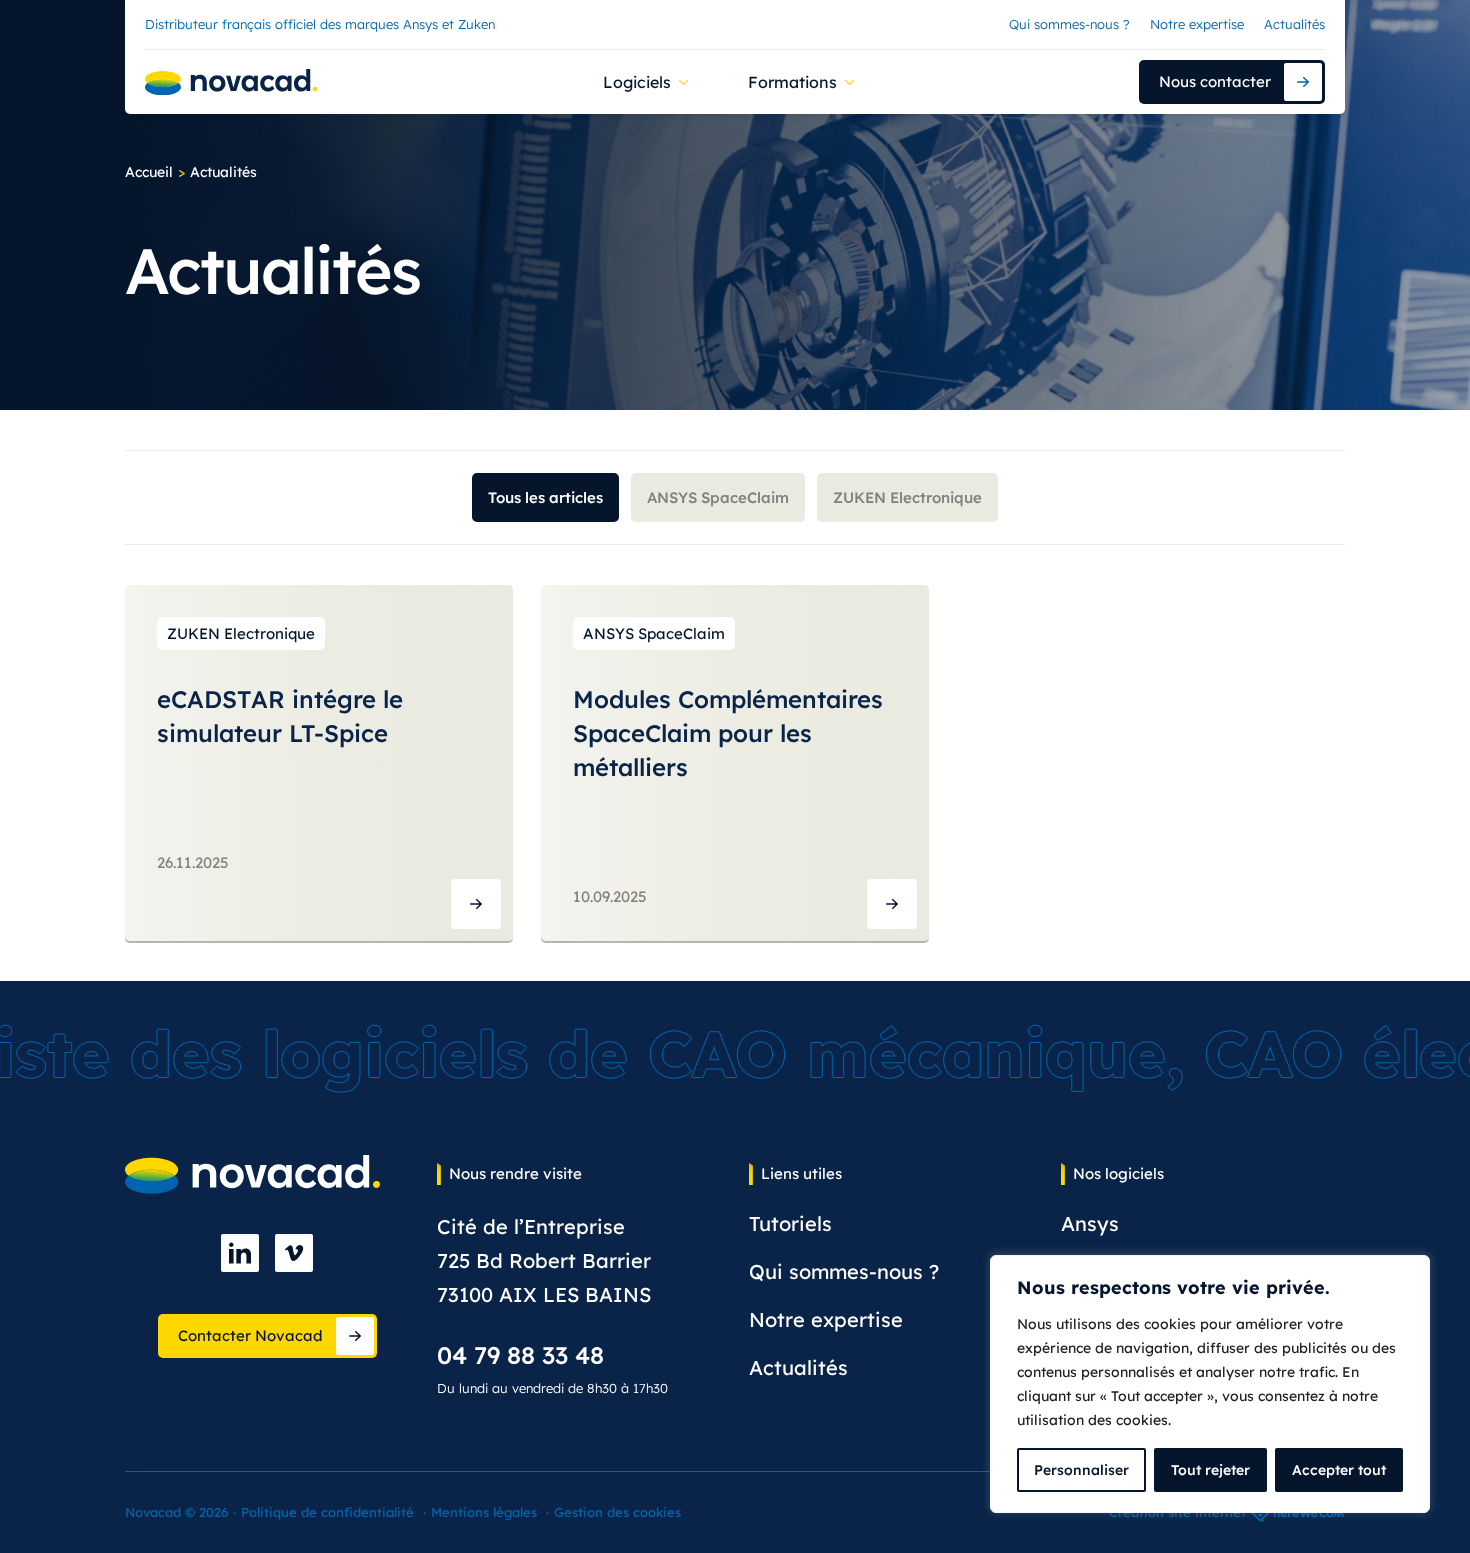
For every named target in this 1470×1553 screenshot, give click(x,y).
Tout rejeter (1210, 1470)
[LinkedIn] (240, 1253)
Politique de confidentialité (327, 1512)
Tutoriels (790, 1223)
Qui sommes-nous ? (1069, 24)
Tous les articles (545, 497)
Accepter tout (1339, 1470)
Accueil (149, 172)
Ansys (1090, 1223)
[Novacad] (231, 82)
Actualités (1294, 24)
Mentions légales (484, 1512)
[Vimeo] (294, 1253)
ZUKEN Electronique (907, 497)
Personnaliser (1081, 1470)
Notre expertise (1197, 24)
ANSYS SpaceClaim (718, 497)
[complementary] (1210, 1384)
